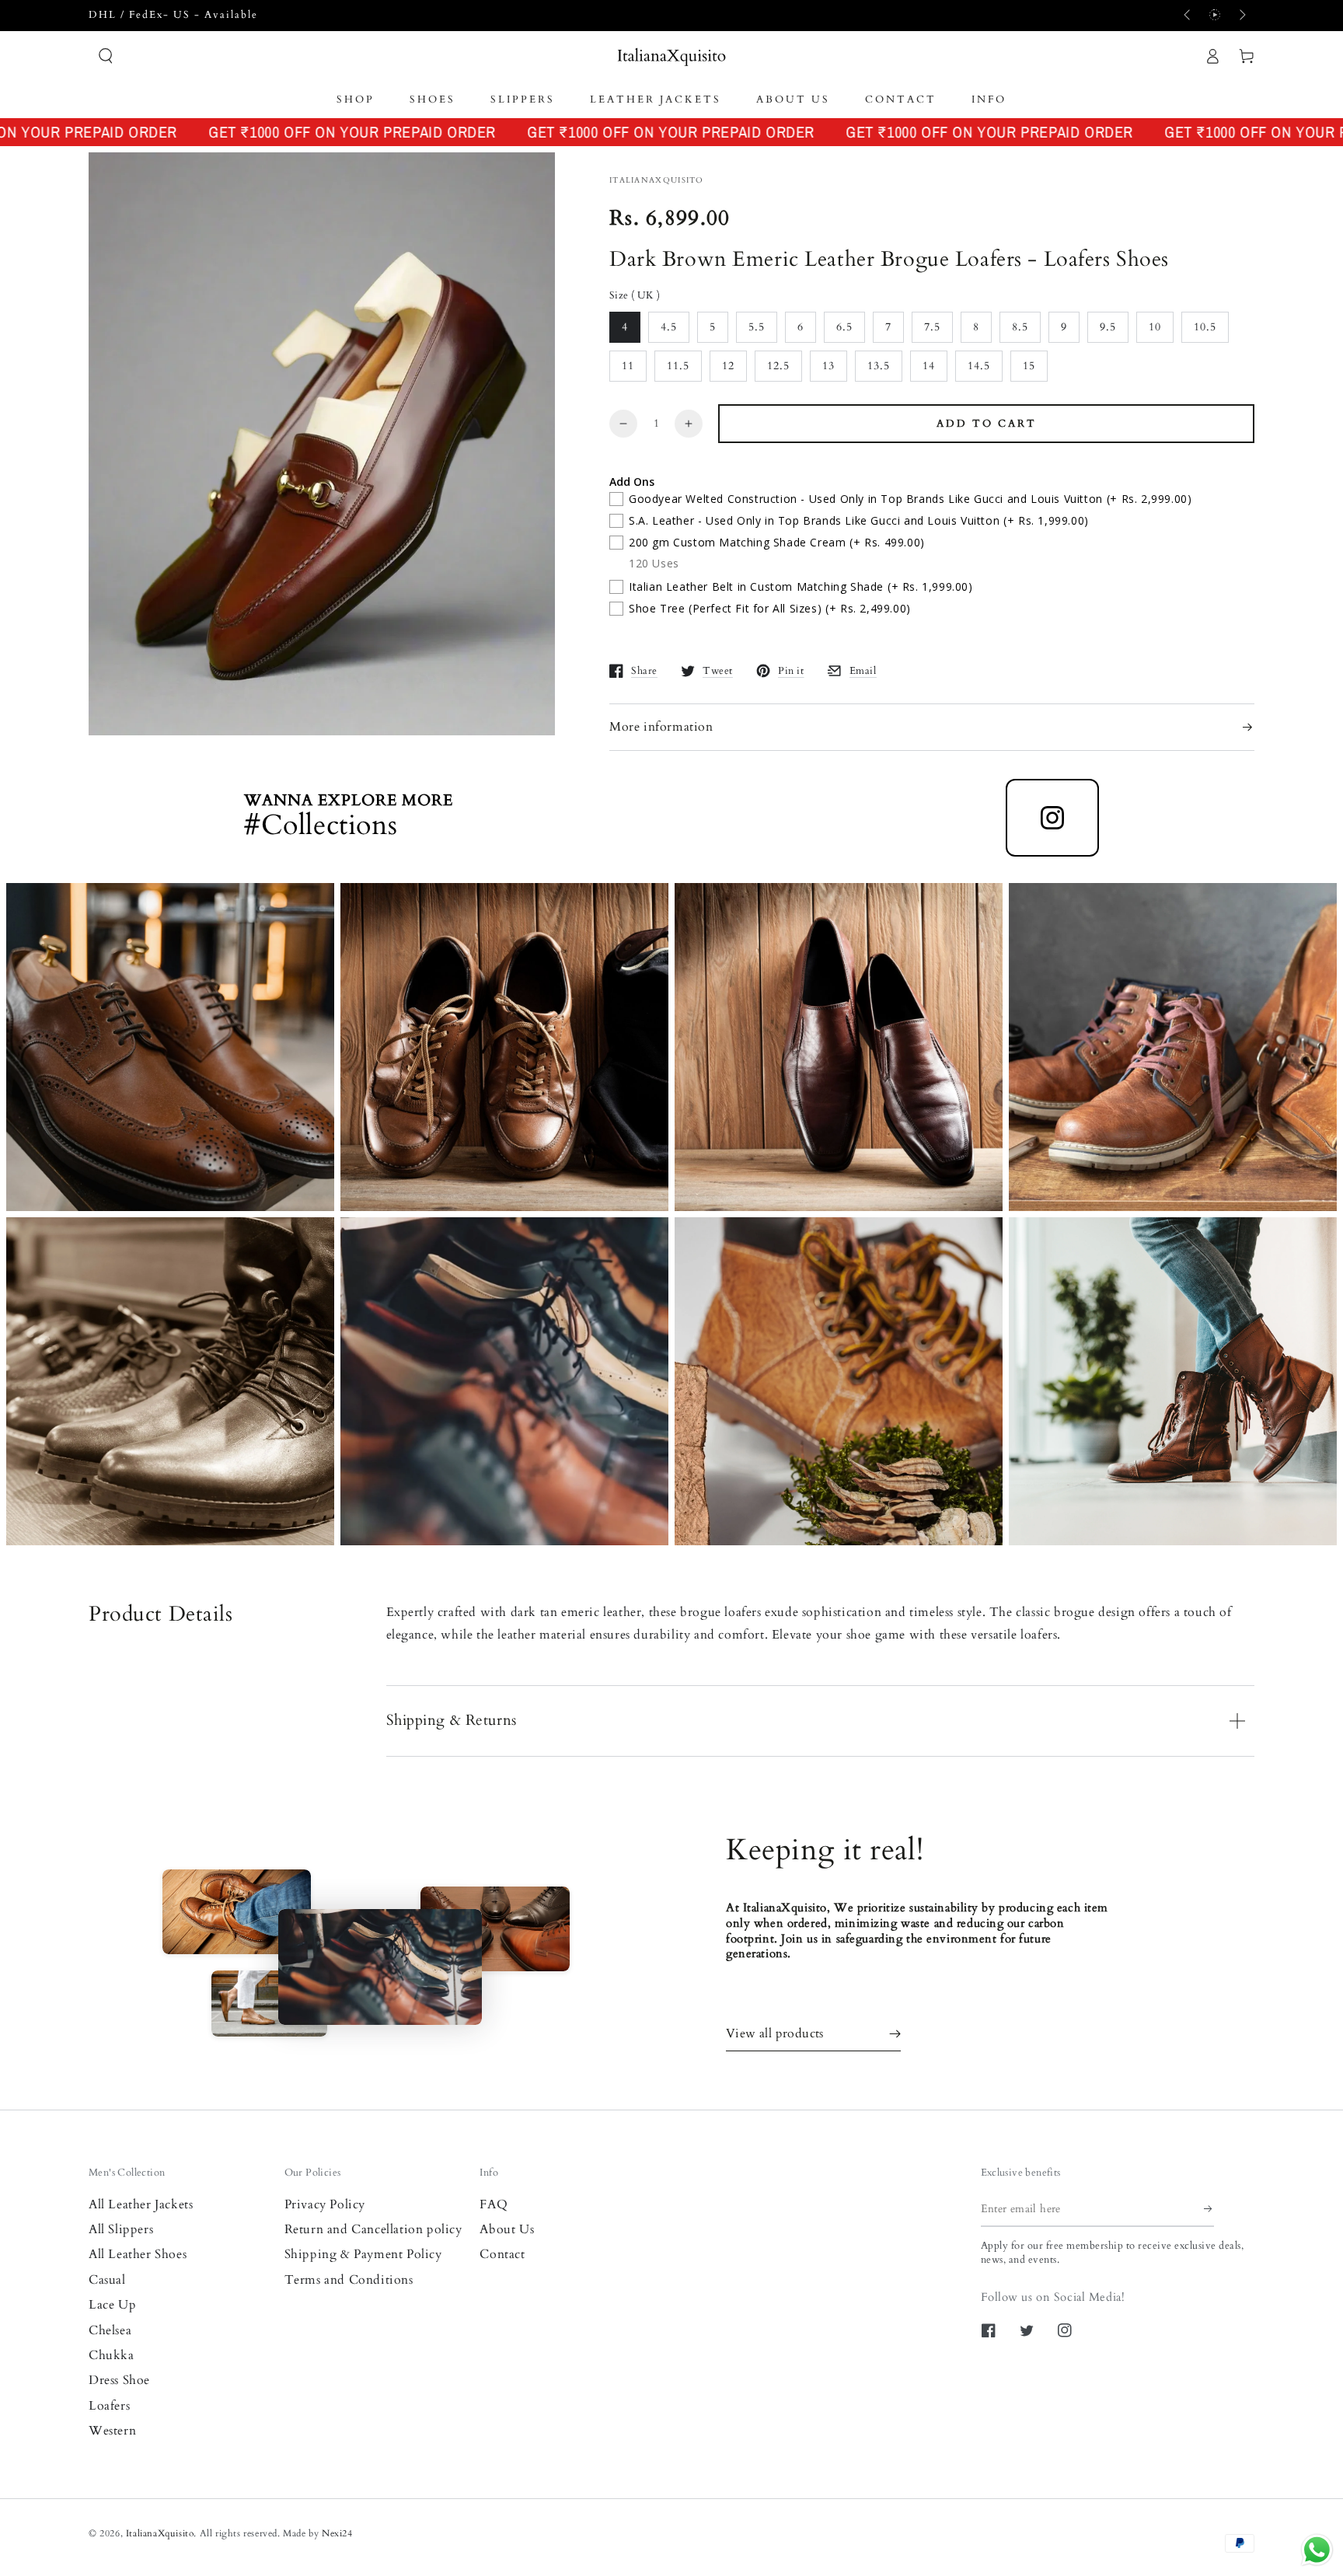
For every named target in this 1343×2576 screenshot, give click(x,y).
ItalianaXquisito (160, 2533)
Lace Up (112, 2305)
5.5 (757, 327)
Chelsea (110, 2330)
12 (728, 366)
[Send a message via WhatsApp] (1317, 2550)
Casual (107, 2280)
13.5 (879, 366)
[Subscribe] (1209, 2209)
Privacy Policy (325, 2204)
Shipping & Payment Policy (363, 2254)
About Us (507, 2229)
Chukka (112, 2355)
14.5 (979, 366)
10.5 (1205, 327)
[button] (106, 56)
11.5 (678, 366)
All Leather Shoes (138, 2254)
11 (628, 366)
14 (929, 366)
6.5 (844, 327)
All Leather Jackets (141, 2204)
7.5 (932, 327)
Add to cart (987, 424)
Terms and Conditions (349, 2280)
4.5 (669, 327)
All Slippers (121, 2229)
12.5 (778, 366)
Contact (502, 2254)
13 (828, 366)
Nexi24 (337, 2533)
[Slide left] (1188, 16)
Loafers (109, 2406)
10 (1155, 327)
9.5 (1108, 327)
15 (1029, 366)
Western (112, 2431)
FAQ (494, 2204)
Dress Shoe (119, 2380)
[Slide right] (1241, 16)
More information (661, 727)
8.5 (1020, 327)
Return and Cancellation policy (373, 2229)
